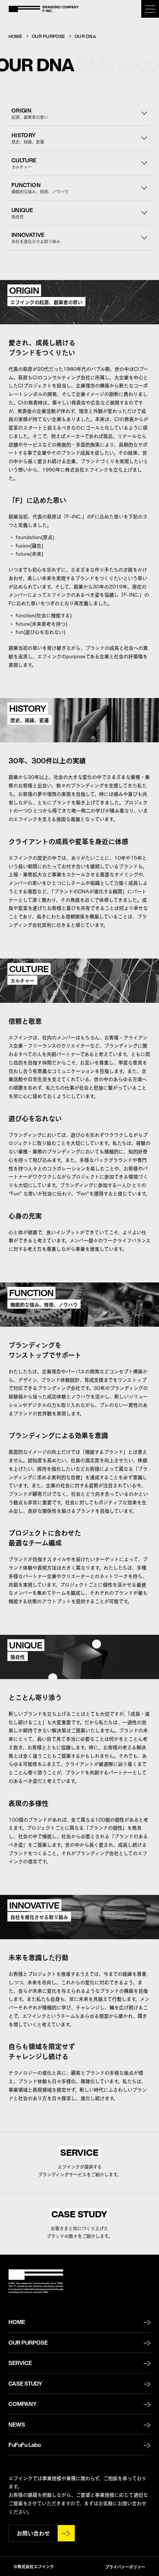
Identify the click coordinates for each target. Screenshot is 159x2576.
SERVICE (20, 2363)
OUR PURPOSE (48, 36)
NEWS (17, 2424)
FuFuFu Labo (25, 2445)
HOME (15, 36)
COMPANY (23, 2404)
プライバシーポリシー (125, 2567)
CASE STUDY (25, 2383)
